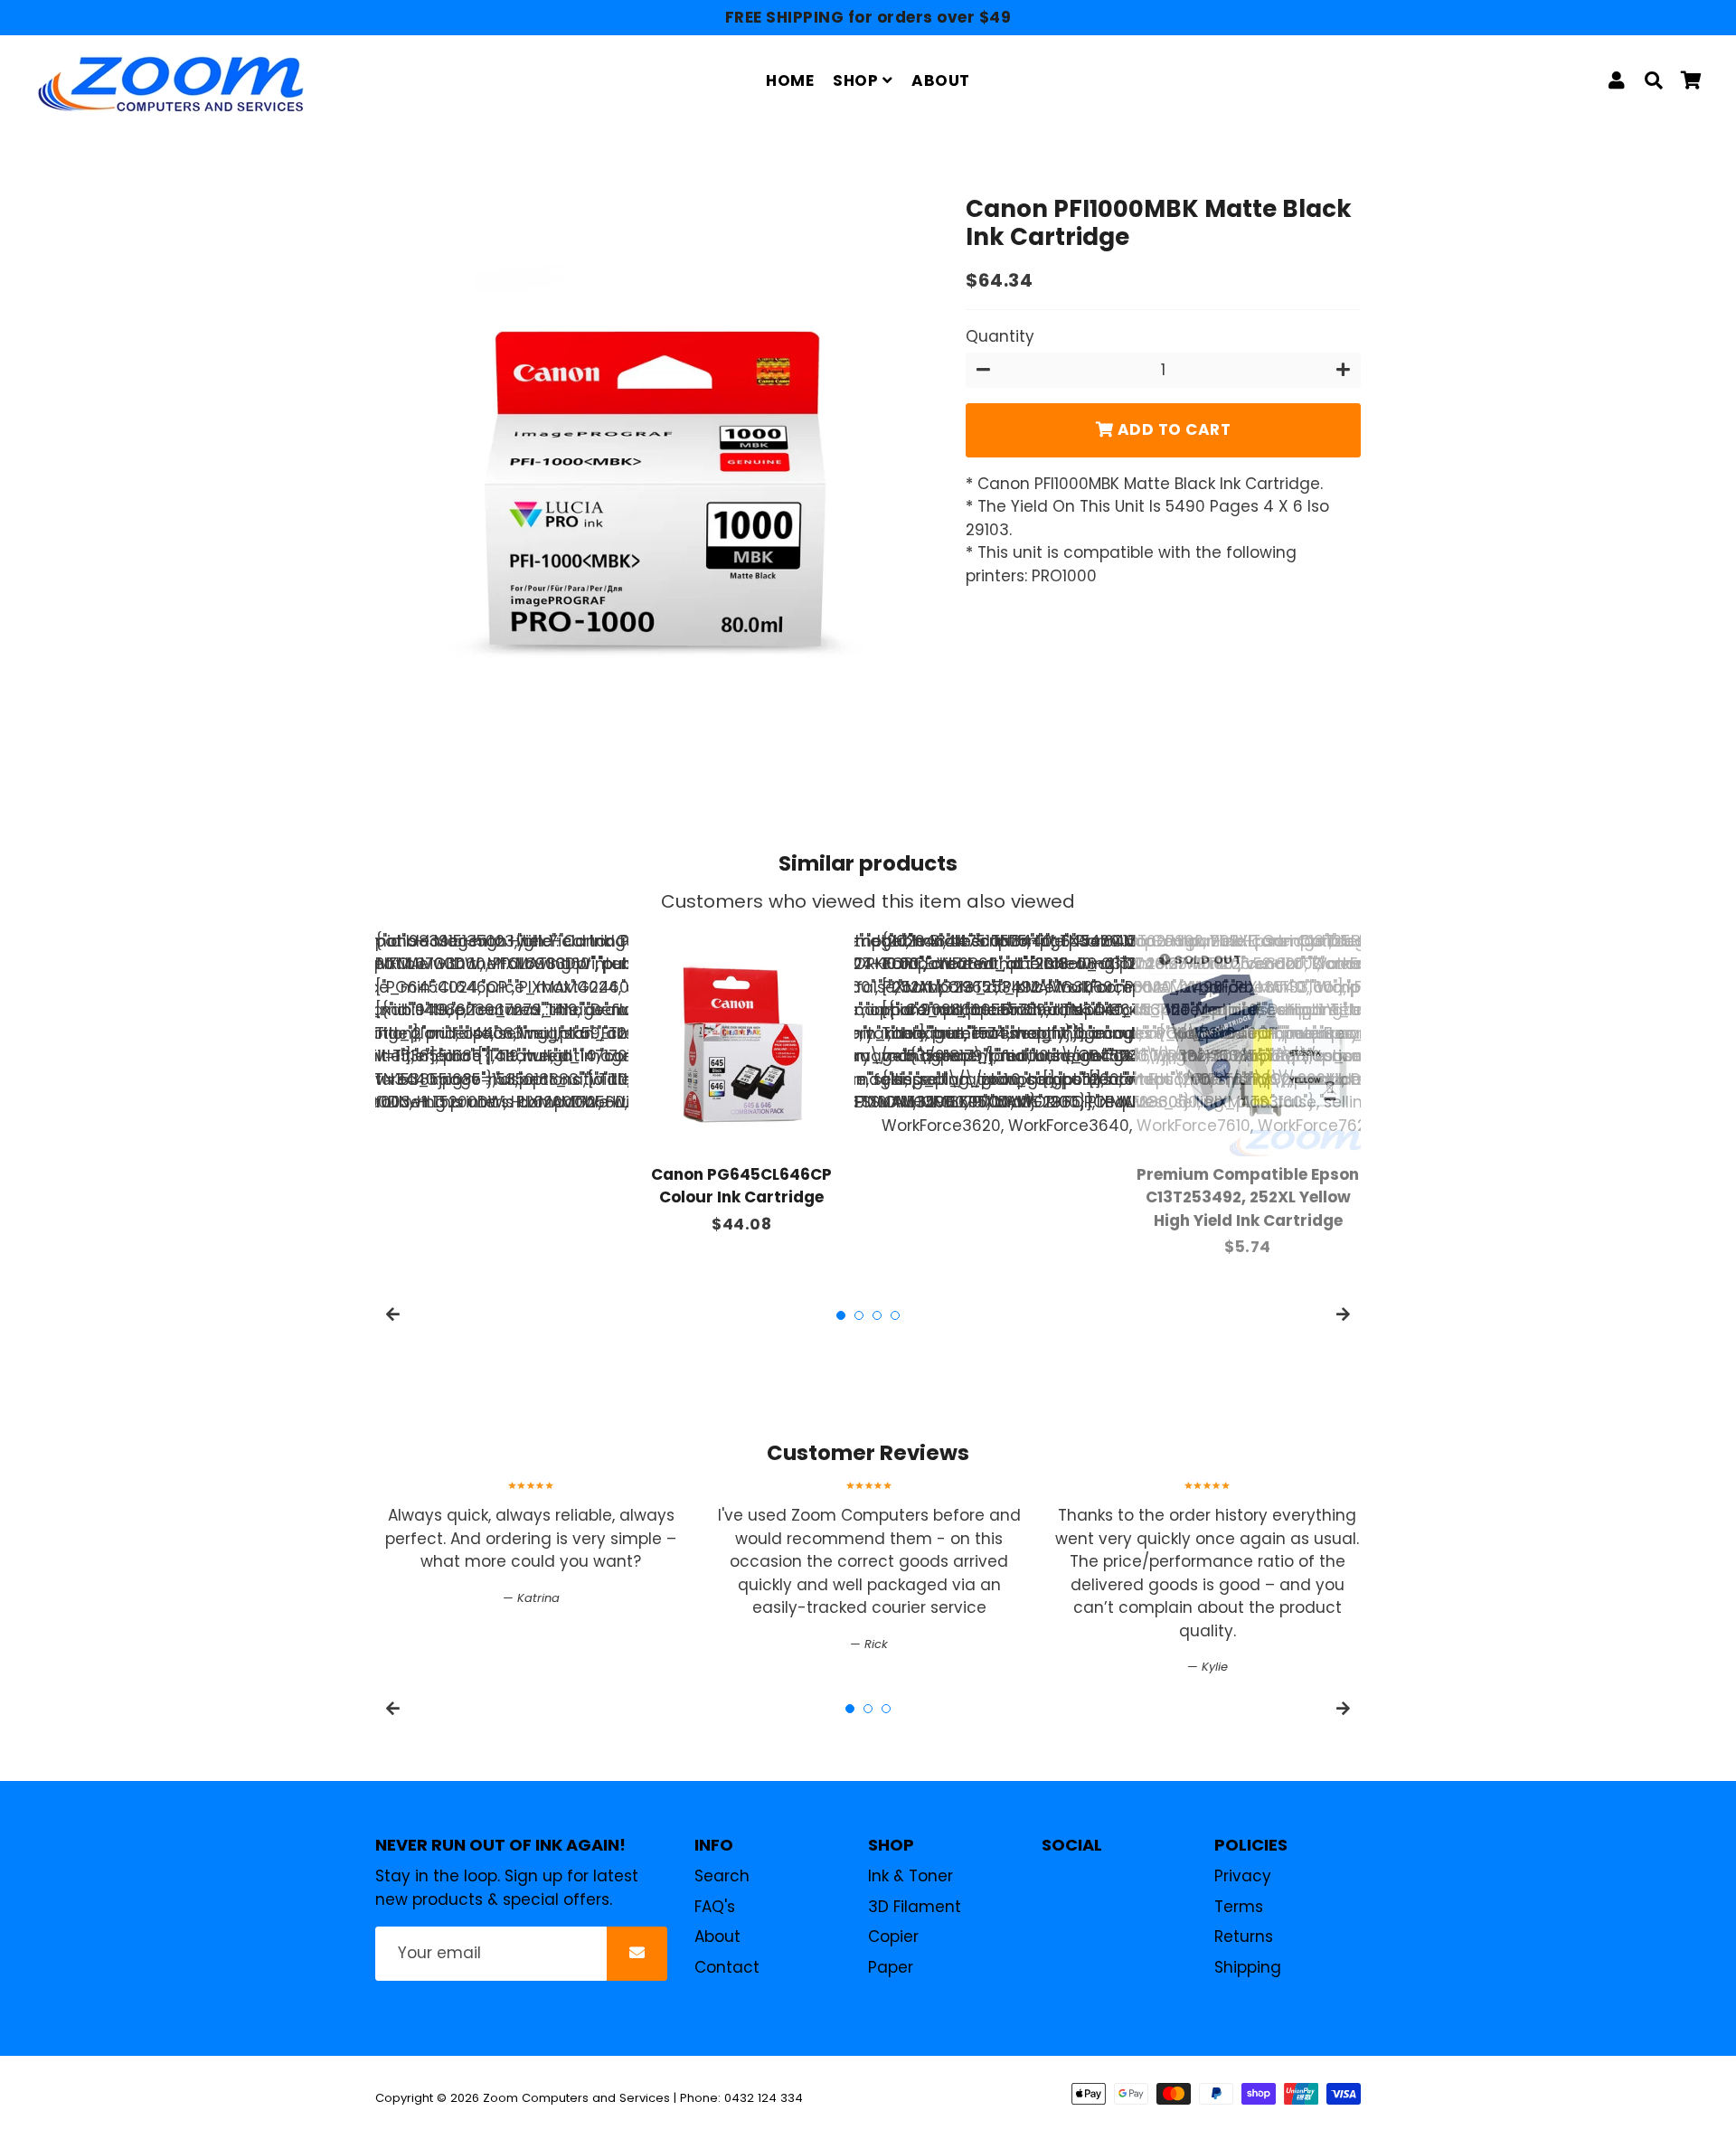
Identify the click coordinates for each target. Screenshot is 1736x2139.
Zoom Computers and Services (576, 2098)
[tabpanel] (741, 1084)
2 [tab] (859, 1315)
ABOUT (941, 80)
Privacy (1243, 1876)
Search (722, 1876)
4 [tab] (895, 1315)
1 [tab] (841, 1315)
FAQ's (715, 1907)
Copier (893, 1936)
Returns (1244, 1936)
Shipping (1248, 1967)
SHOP (858, 80)
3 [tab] (877, 1315)
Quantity (1000, 336)
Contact (727, 1967)
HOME (790, 80)
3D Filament (915, 1907)
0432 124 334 (764, 2098)
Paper (891, 1967)
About (717, 1936)
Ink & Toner (910, 1876)
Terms (1239, 1907)
